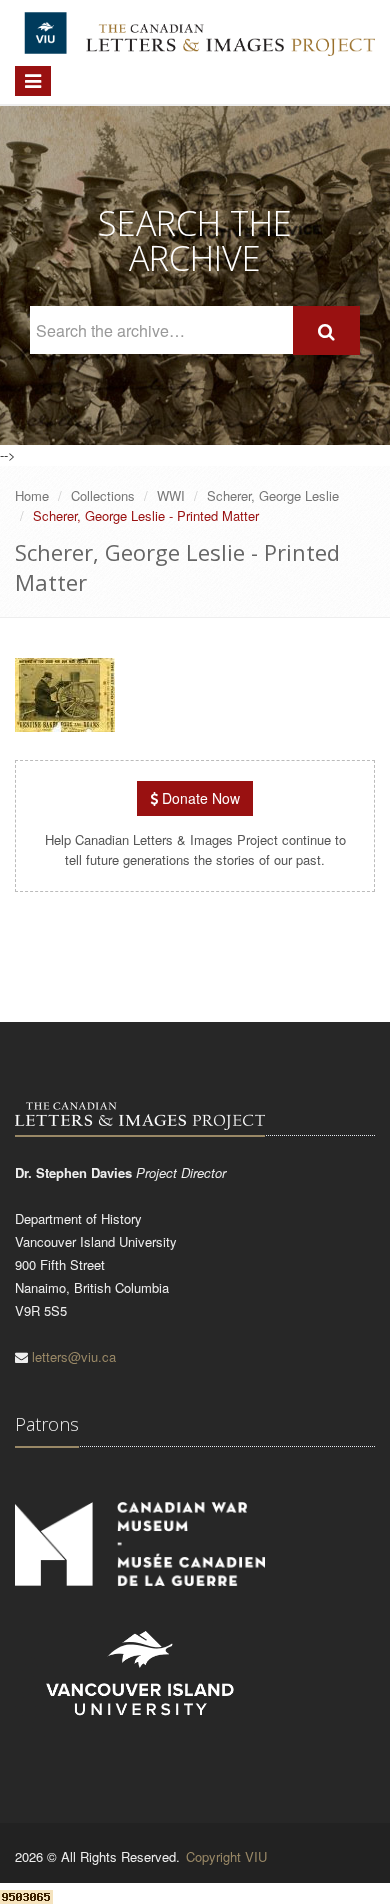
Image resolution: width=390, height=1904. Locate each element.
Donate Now (199, 798)
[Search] (326, 330)
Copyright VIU (226, 1856)
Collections (103, 495)
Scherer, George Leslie (273, 495)
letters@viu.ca (74, 1356)
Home (32, 495)
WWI (171, 495)
